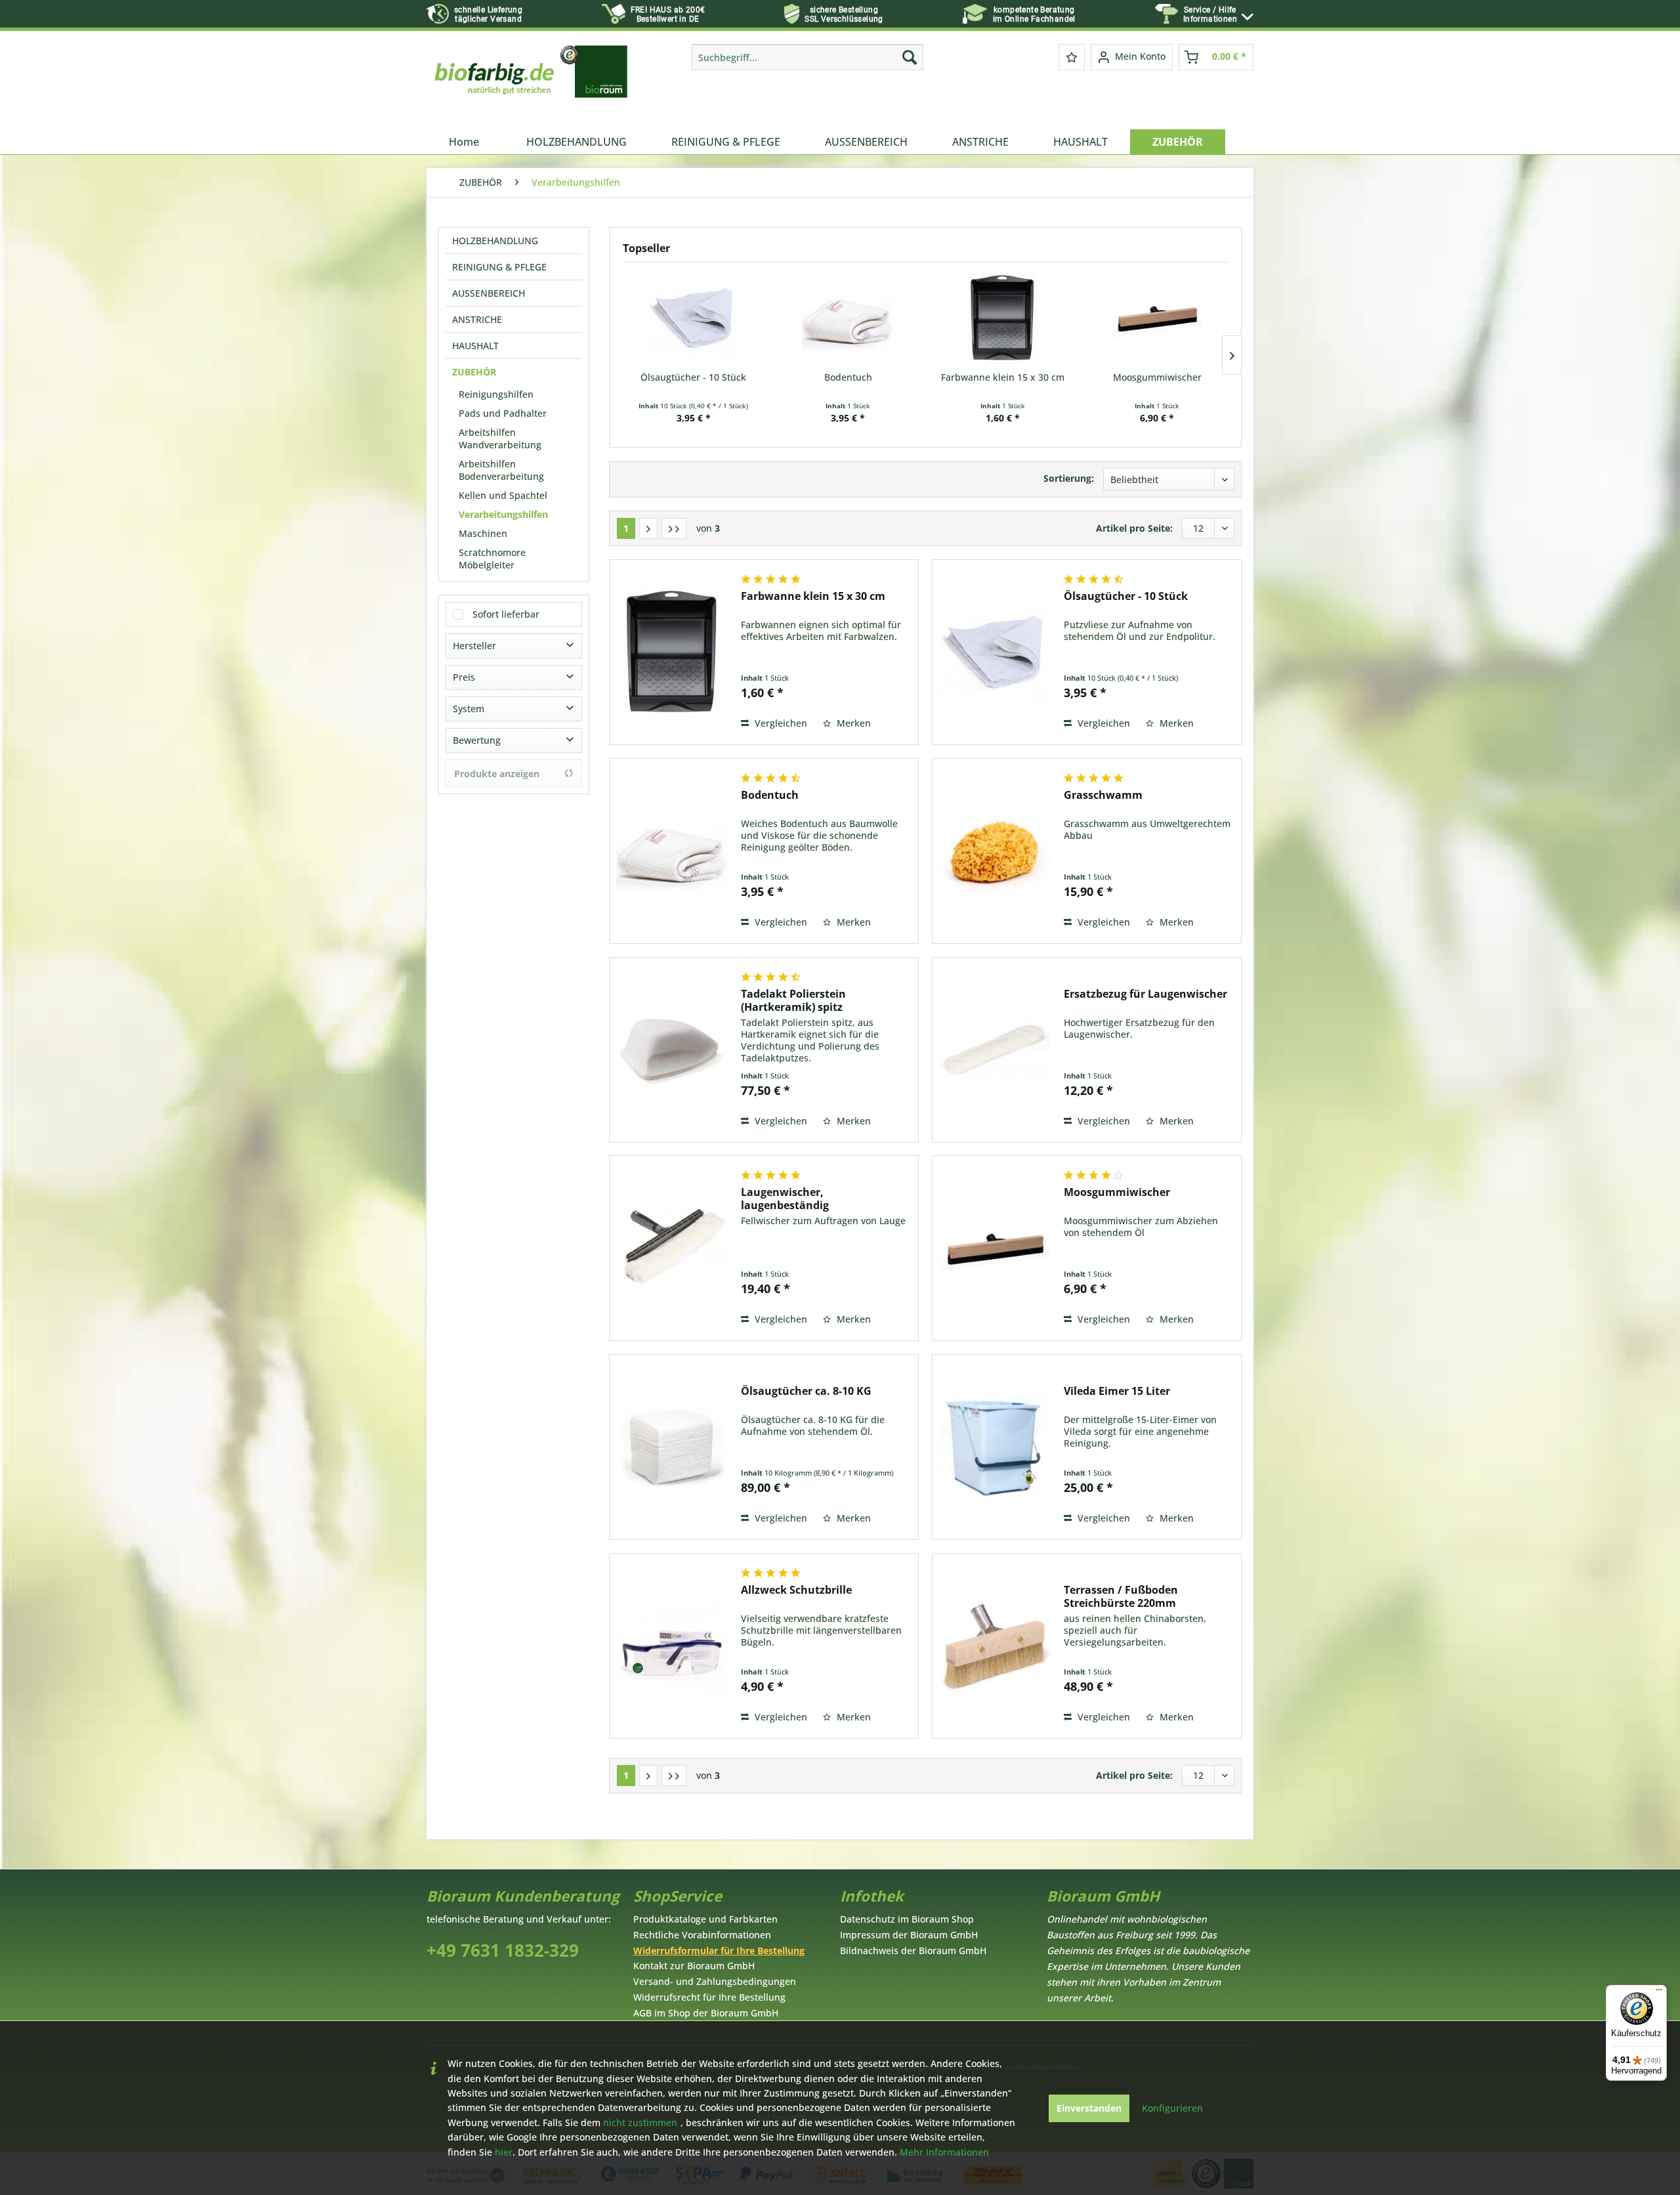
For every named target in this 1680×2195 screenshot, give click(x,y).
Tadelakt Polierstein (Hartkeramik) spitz (793, 1000)
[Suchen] (910, 57)
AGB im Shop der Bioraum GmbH (706, 2013)
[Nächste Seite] (648, 528)
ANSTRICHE (477, 319)
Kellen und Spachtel (503, 495)
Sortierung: (1069, 478)
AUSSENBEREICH (489, 293)
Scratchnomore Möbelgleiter (492, 559)
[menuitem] (1218, 15)
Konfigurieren (1172, 2108)
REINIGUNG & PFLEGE (499, 267)
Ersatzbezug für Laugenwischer (1145, 994)
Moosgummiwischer (1157, 377)
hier (504, 2152)
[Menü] (1659, 1993)
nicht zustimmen (640, 2122)
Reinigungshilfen (496, 394)
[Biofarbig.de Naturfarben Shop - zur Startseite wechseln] (532, 83)
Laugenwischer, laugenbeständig (785, 1199)
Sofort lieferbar (506, 614)
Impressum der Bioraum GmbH (909, 1935)
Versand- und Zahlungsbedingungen (715, 1981)
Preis (464, 677)
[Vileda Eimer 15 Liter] (995, 1447)
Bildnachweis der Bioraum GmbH (913, 1950)
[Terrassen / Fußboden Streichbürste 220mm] (995, 1646)
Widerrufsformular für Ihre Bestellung (719, 1950)
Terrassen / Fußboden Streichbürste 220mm (1121, 1596)
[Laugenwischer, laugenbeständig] (672, 1248)
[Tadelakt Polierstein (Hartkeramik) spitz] (672, 1050)
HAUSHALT (475, 346)
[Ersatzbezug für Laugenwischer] (995, 1050)
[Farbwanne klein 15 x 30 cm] (1003, 318)
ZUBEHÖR (474, 372)
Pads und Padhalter (503, 413)
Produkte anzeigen (497, 774)
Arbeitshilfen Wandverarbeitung (500, 438)
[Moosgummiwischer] (1158, 318)
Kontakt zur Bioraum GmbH (694, 1966)
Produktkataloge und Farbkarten (705, 1919)
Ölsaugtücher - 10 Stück (693, 377)
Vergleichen (780, 723)
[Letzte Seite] (674, 528)
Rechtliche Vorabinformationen (702, 1935)
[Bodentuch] (849, 318)
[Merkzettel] (1072, 57)
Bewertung (477, 740)
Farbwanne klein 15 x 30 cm (1003, 377)
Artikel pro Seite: (1134, 528)
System (469, 709)
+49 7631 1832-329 (503, 1950)
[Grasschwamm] (995, 851)
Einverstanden (1089, 2108)
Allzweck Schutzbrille (796, 1590)
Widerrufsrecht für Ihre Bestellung (709, 1997)
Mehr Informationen (944, 2152)
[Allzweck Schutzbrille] (672, 1646)
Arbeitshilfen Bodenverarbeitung (501, 470)
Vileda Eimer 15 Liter (1117, 1391)
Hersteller (474, 646)
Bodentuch (848, 377)
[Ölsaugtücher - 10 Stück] (694, 318)
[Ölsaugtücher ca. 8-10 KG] (672, 1447)
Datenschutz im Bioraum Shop (907, 1919)
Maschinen (483, 533)
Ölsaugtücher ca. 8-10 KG (806, 1391)
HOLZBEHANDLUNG (495, 241)
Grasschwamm (1103, 795)
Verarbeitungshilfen (503, 514)
